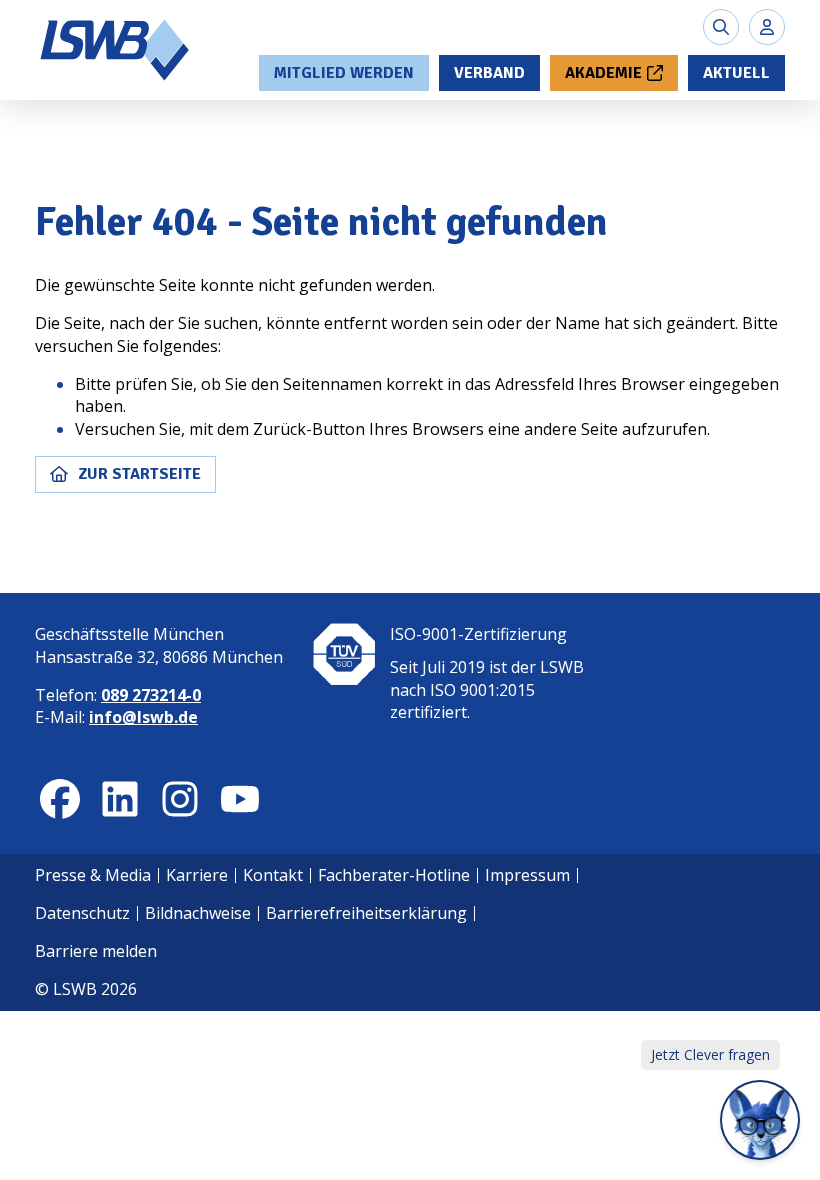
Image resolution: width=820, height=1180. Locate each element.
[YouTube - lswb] (240, 799)
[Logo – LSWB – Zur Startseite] (116, 50)
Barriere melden (96, 951)
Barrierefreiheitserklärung (366, 913)
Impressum (527, 875)
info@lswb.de (143, 717)
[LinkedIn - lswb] (120, 799)
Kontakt (273, 875)
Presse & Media (93, 875)
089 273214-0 (151, 695)
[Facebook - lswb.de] (60, 799)
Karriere (197, 875)
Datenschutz (82, 913)
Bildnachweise (198, 913)
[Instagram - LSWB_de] (180, 799)
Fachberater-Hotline (394, 875)
